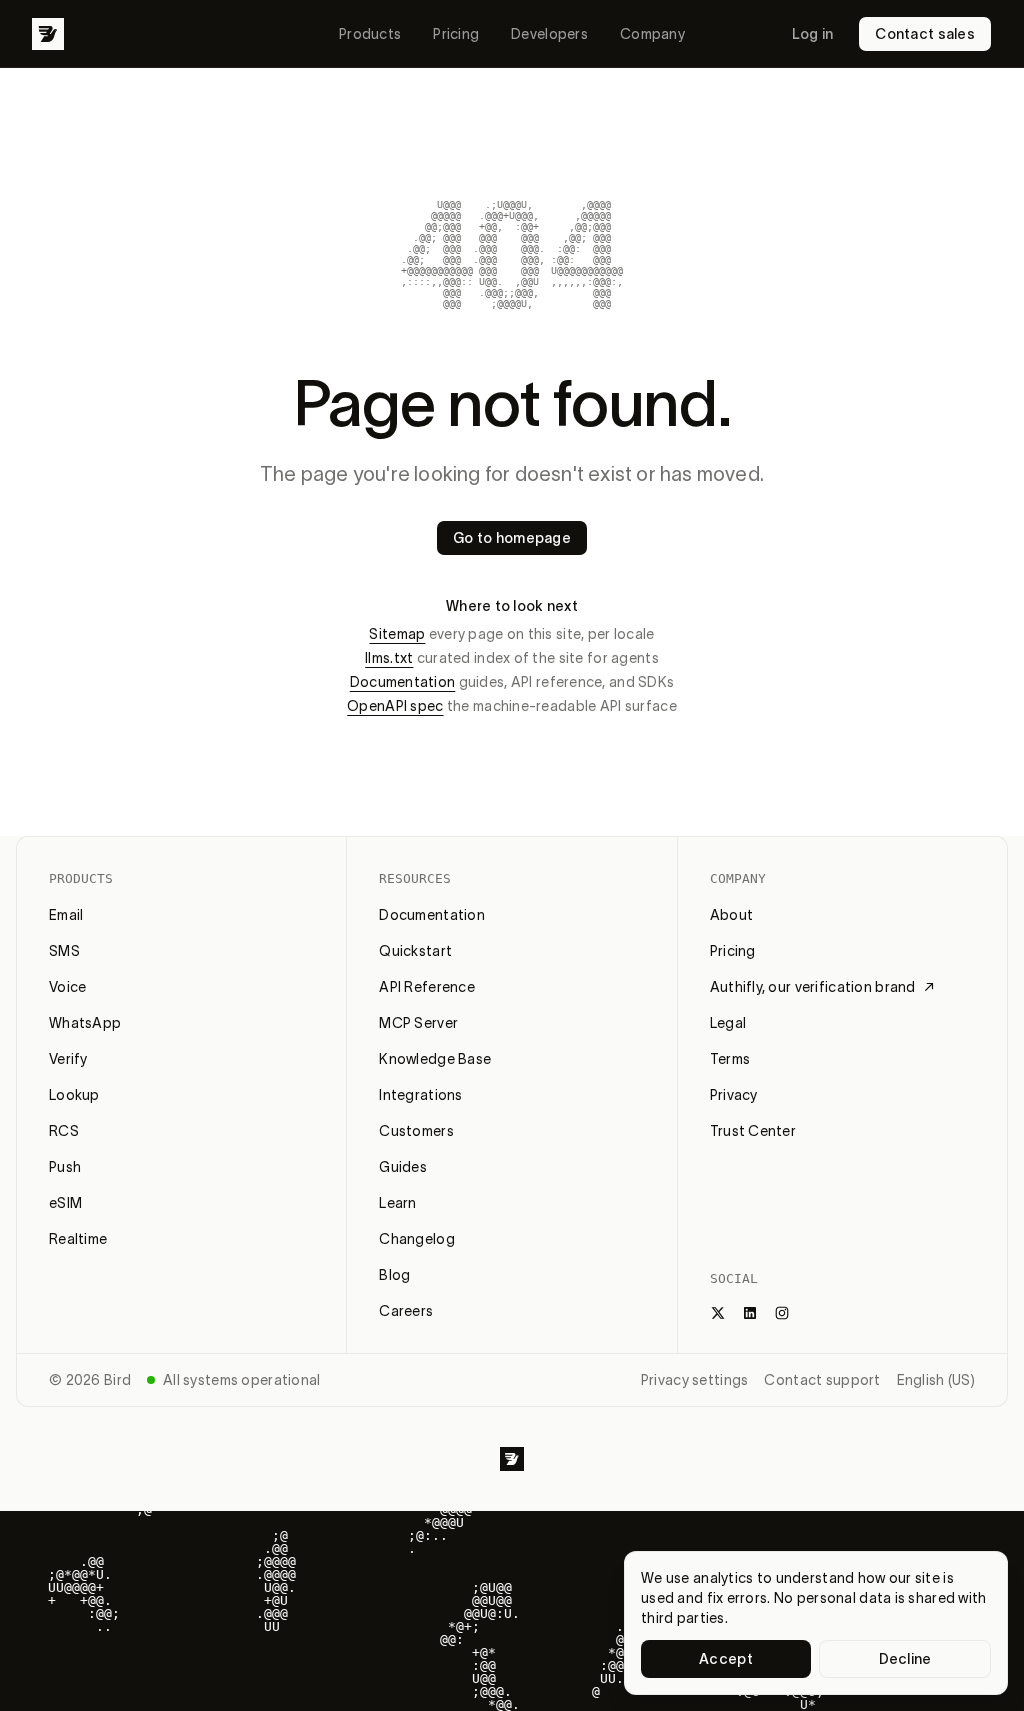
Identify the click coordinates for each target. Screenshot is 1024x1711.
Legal (728, 1023)
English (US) (936, 1380)
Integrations (420, 1095)
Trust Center (753, 1131)
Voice (67, 987)
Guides (403, 1167)
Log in (813, 34)
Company (652, 34)
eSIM (65, 1203)
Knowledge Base (435, 1059)
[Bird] (48, 34)
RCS (64, 1131)
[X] (718, 1313)
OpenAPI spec (395, 706)
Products (370, 34)
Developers (549, 34)
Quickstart (415, 951)
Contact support (822, 1380)
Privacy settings (694, 1380)
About (731, 915)
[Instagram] (782, 1313)
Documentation (403, 682)
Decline (905, 1659)
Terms (730, 1059)
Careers (406, 1311)
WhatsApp (85, 1023)
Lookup (74, 1095)
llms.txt (389, 658)
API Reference (427, 987)
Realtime (78, 1239)
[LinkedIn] (750, 1313)
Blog (394, 1275)
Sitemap (397, 634)
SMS (64, 951)
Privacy (734, 1095)
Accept (726, 1659)
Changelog (417, 1239)
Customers (416, 1131)
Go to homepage (512, 538)
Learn (397, 1203)
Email (66, 915)
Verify (68, 1059)
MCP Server (418, 1023)
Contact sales (925, 34)
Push (65, 1167)
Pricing (456, 34)
